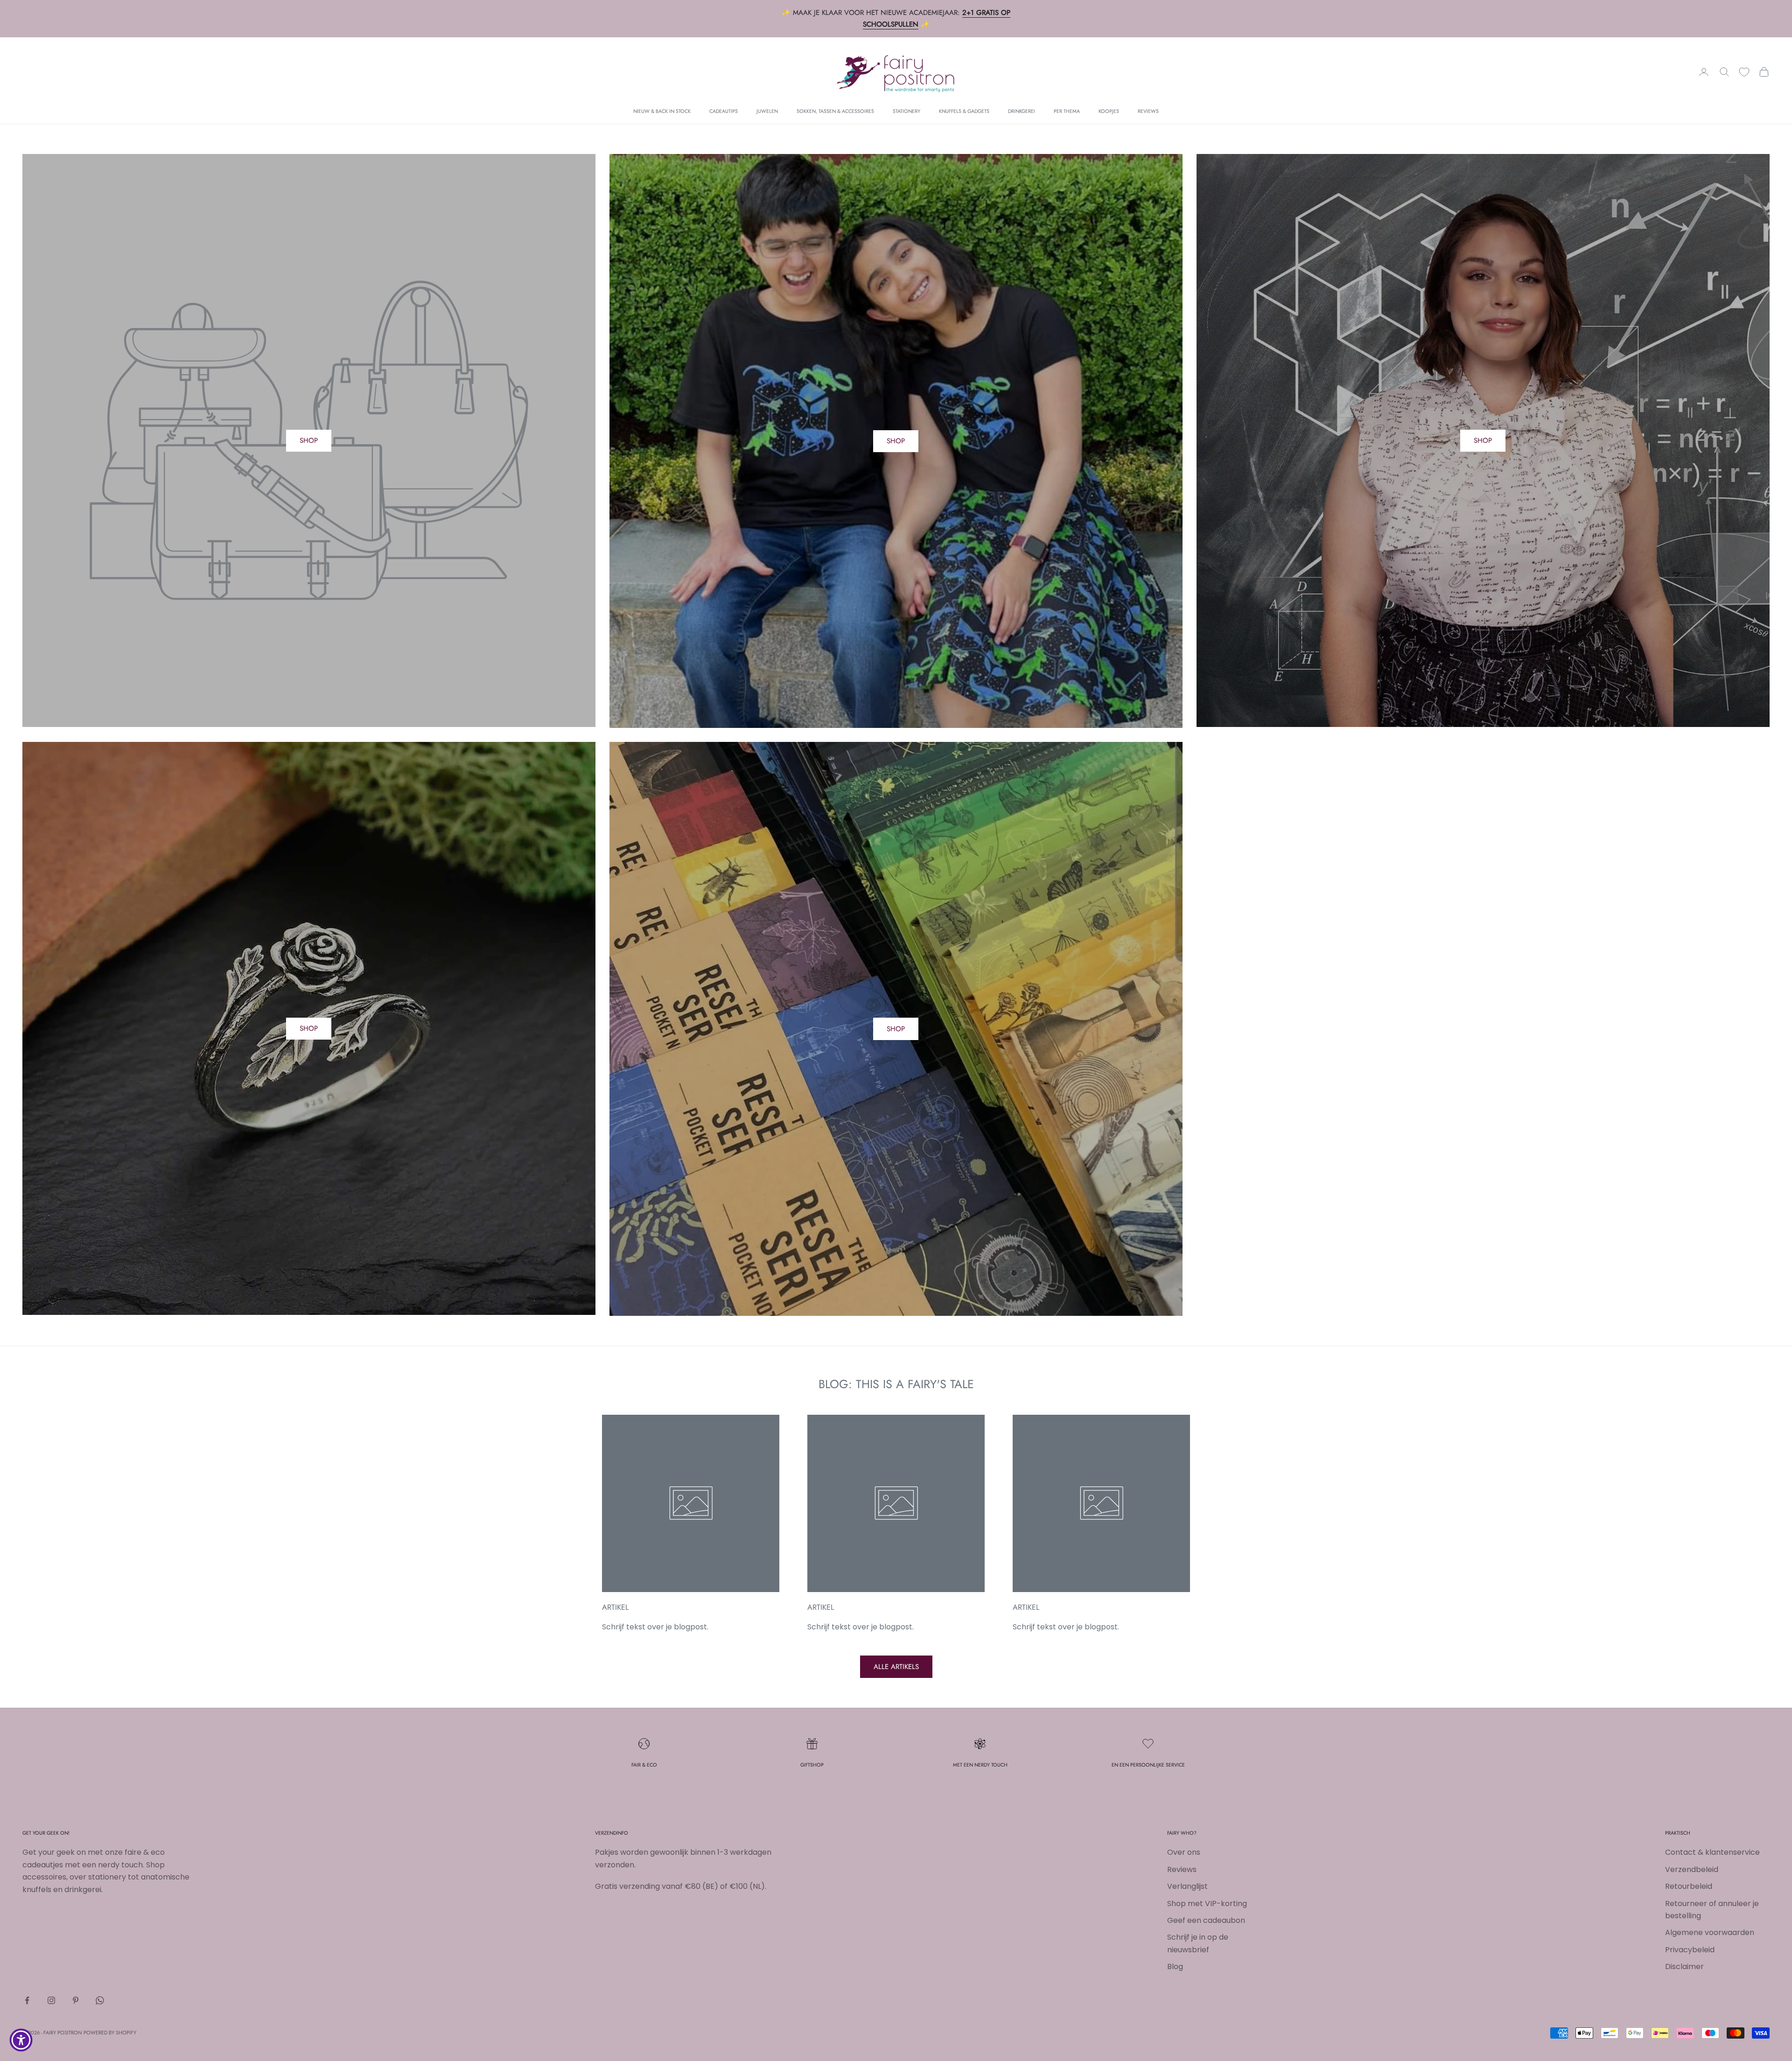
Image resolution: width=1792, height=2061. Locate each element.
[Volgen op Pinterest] (76, 2000)
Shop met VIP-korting (1207, 1904)
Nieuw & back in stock (662, 111)
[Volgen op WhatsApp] (100, 2000)
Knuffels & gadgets (964, 111)
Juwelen (767, 111)
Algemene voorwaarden (1710, 1932)
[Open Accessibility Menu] (21, 2040)
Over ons (1184, 1852)
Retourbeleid (1689, 1886)
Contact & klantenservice (1712, 1852)
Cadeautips (724, 111)
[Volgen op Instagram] (51, 2000)
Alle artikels (896, 1667)
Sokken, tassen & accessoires (835, 111)
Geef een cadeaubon (1206, 1920)
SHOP (309, 440)
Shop (896, 441)
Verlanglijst (1187, 1886)
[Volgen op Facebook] (27, 2000)
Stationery (906, 111)
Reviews (1148, 111)
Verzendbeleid (1692, 1869)
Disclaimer (1684, 1967)
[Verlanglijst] (1744, 72)
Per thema (1067, 111)
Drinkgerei (1022, 111)
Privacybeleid (1690, 1950)
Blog (1175, 1967)
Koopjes (1109, 111)
